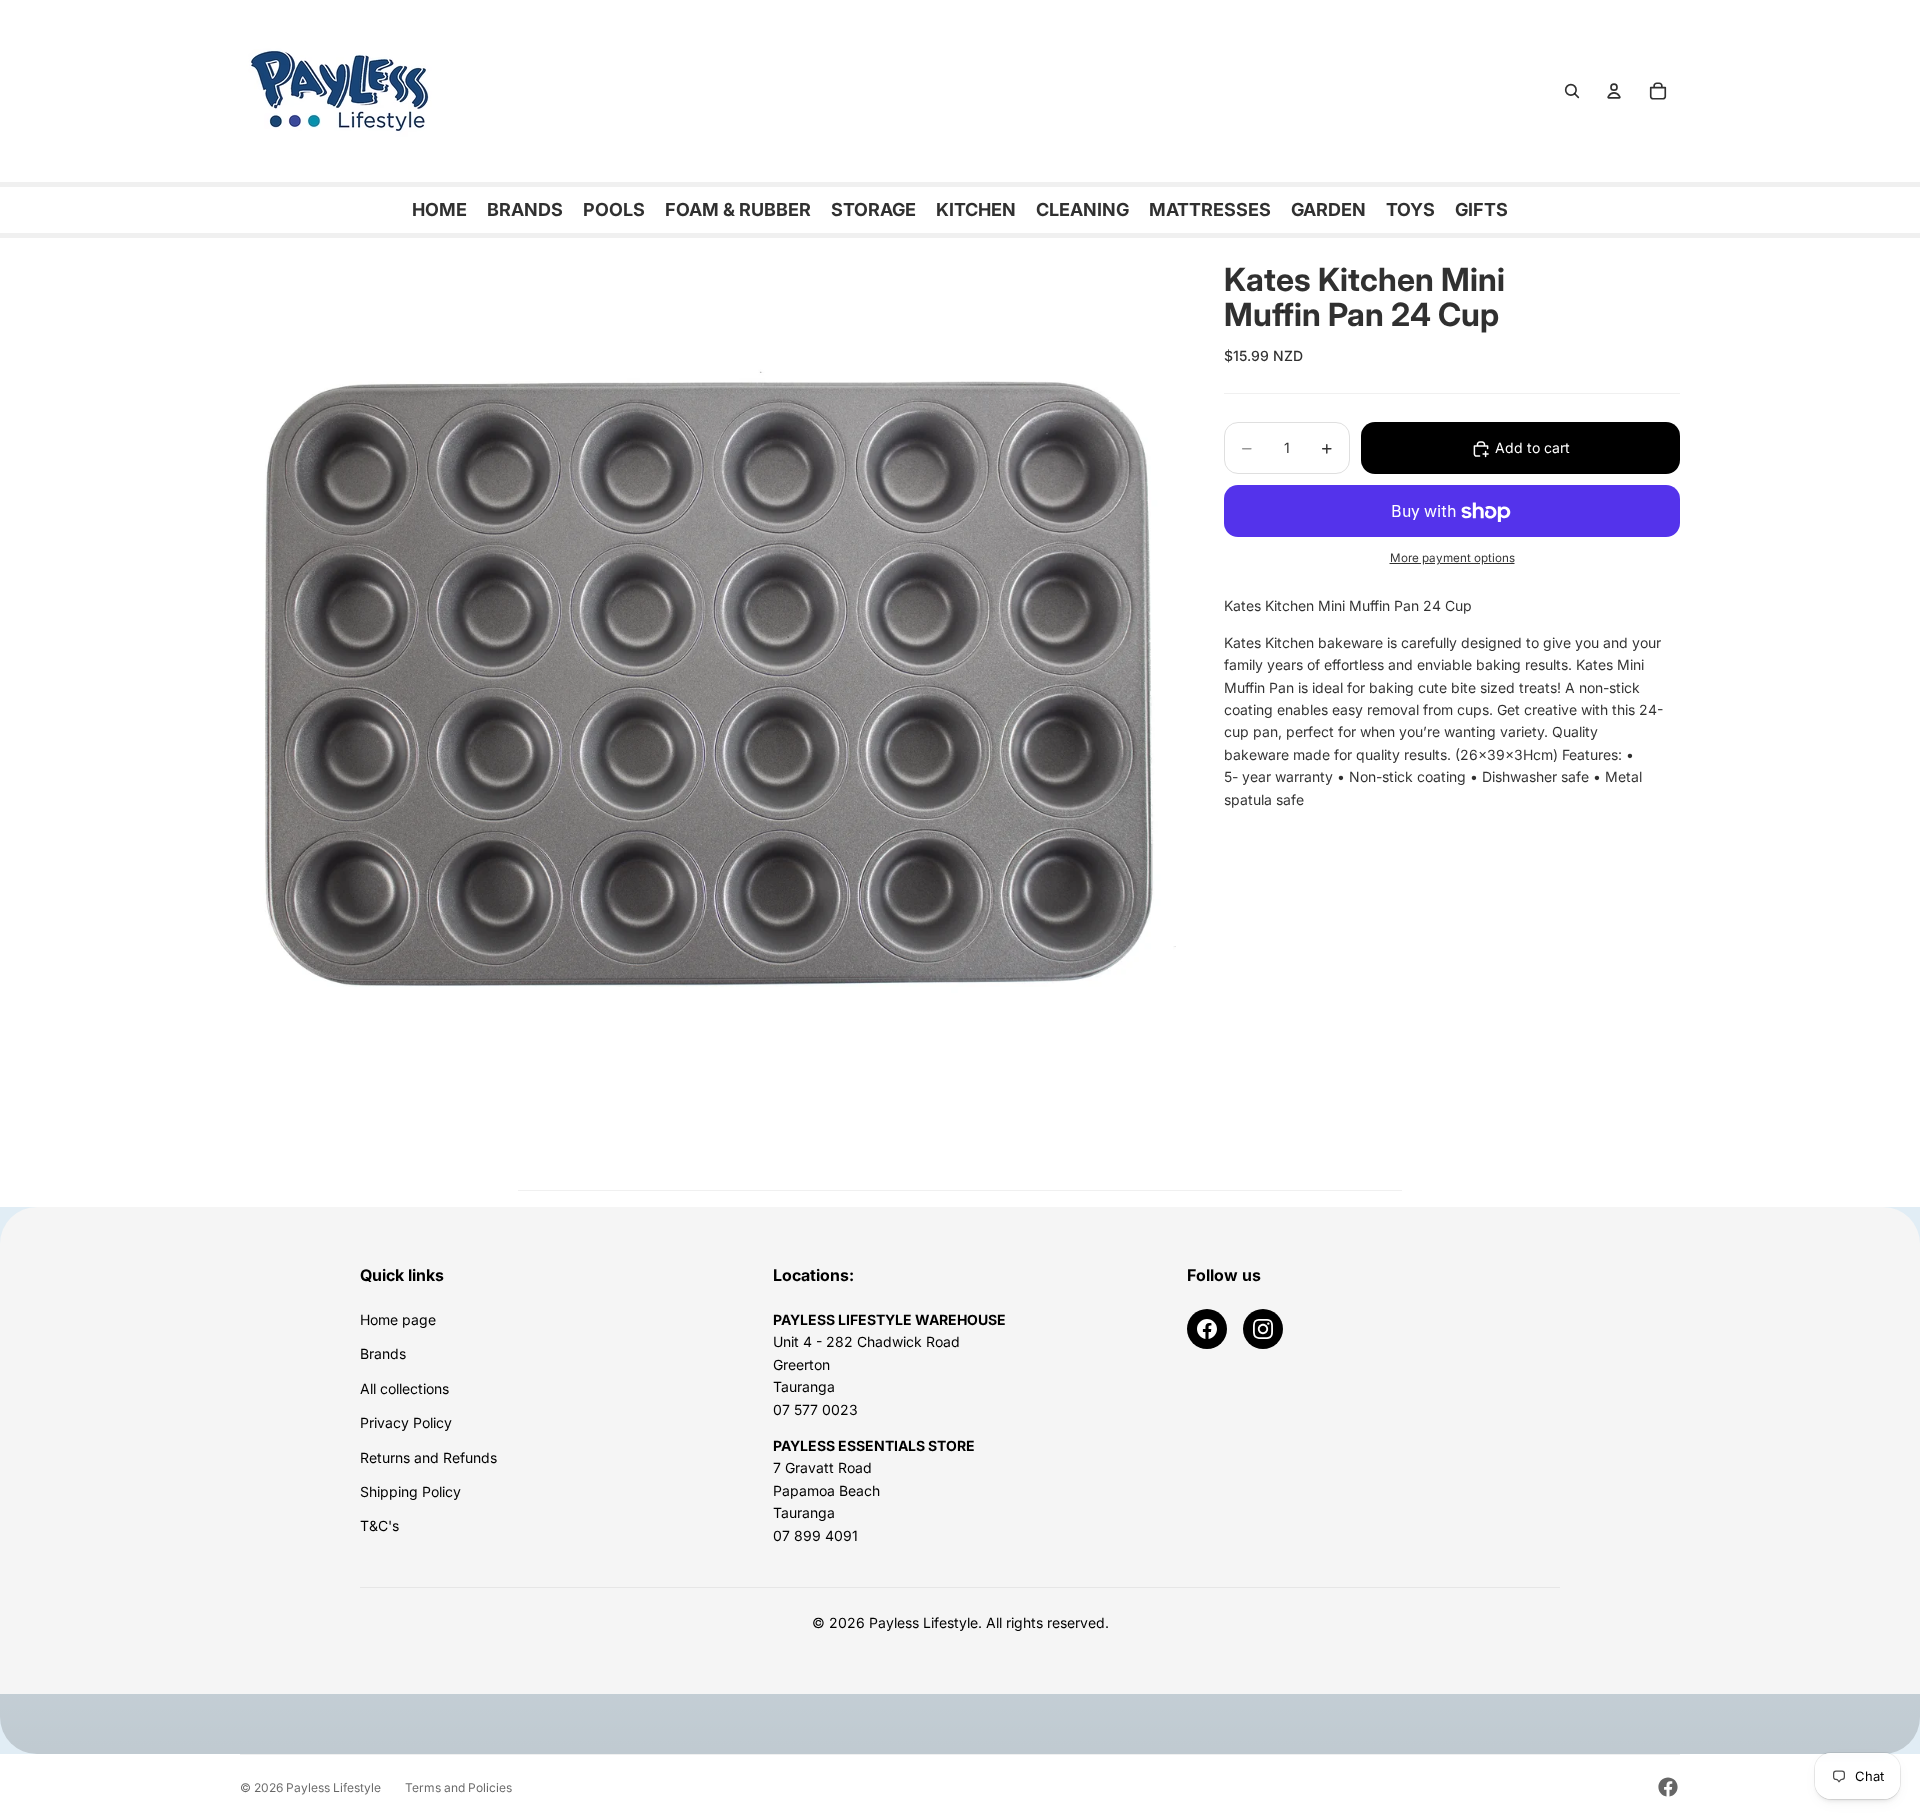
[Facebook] (1207, 1329)
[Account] (1614, 91)
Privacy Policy (406, 1422)
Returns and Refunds (428, 1457)
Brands (383, 1353)
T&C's (379, 1525)
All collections (404, 1388)
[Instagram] (1263, 1329)
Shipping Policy (410, 1491)
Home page (398, 1319)
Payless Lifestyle (333, 1787)
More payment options (1452, 558)
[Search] (1572, 91)
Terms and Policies (458, 1787)
